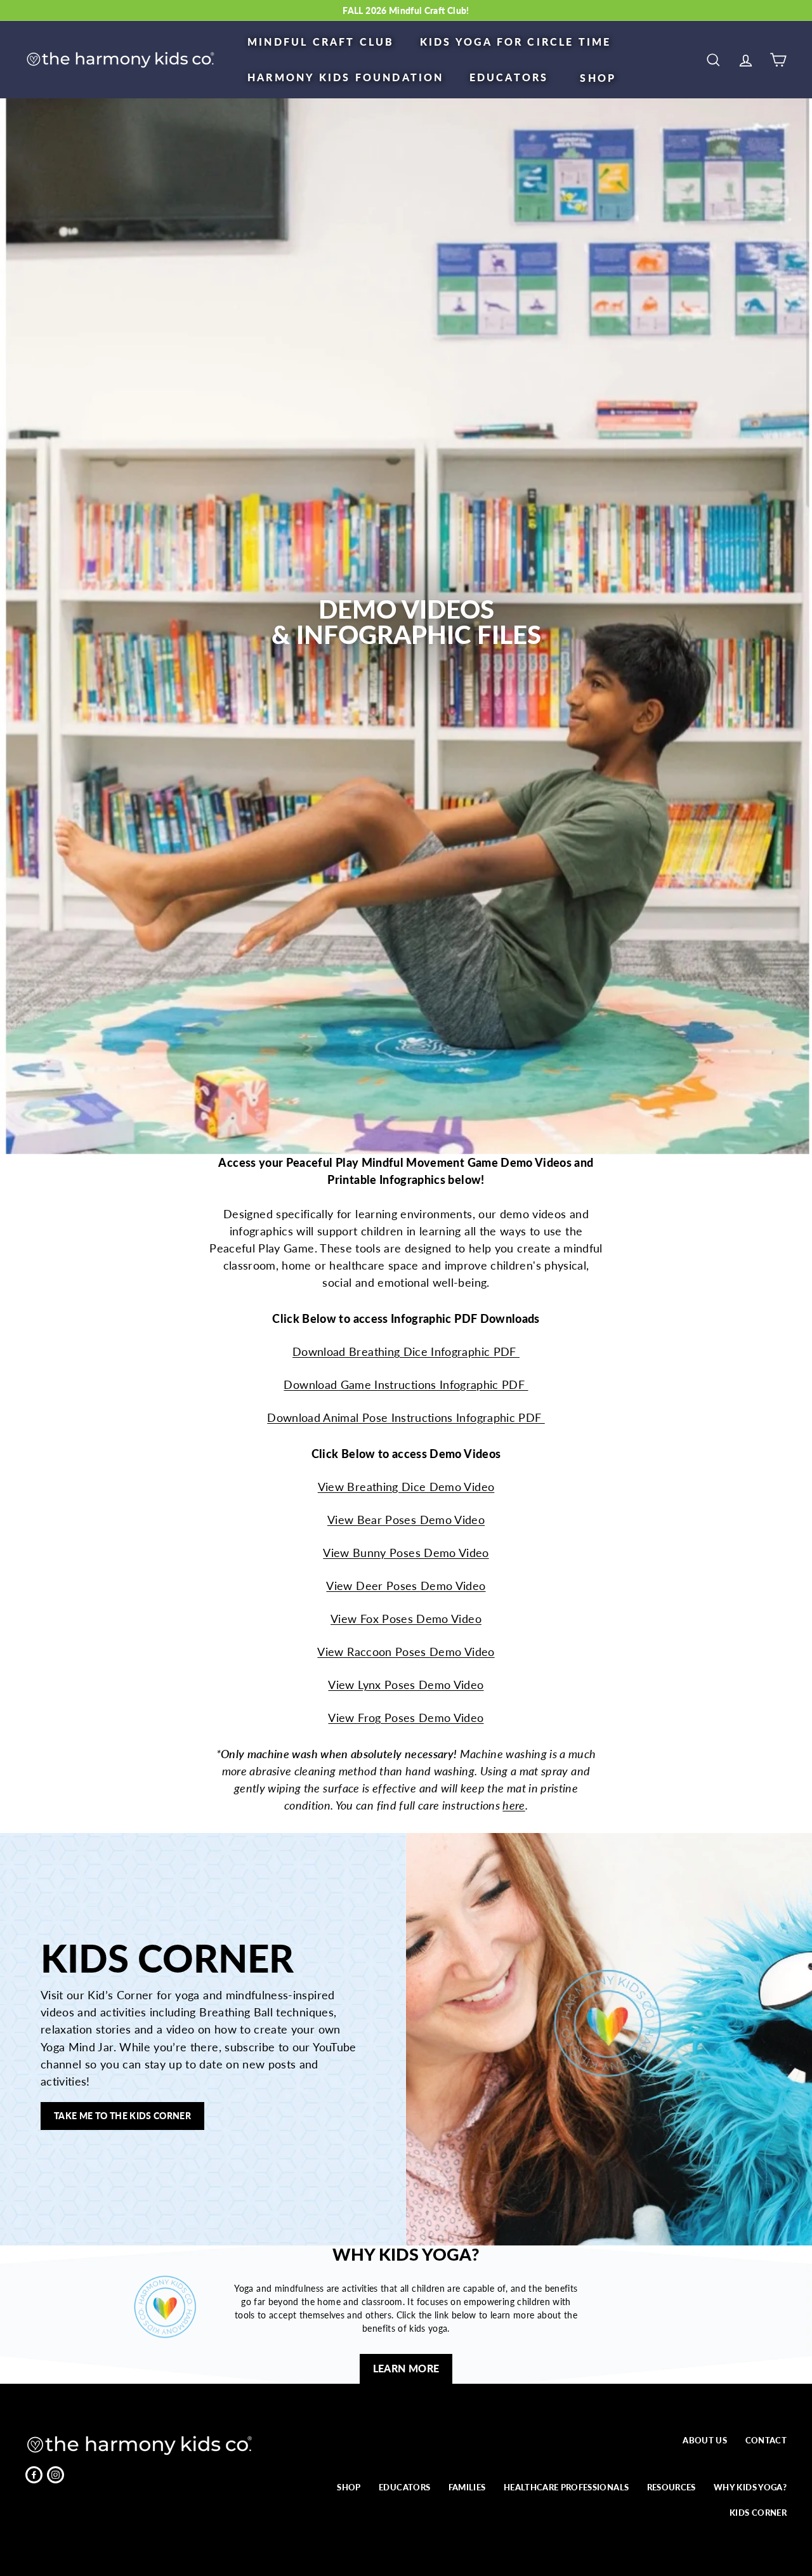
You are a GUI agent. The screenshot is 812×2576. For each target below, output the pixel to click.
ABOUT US (705, 2440)
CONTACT (766, 2440)
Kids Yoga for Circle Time (516, 42)
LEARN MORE (406, 2368)
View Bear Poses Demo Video (406, 1520)
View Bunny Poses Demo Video (406, 1553)
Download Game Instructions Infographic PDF (406, 1384)
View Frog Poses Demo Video (406, 1718)
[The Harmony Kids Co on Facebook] (34, 2475)
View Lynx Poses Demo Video (406, 1685)
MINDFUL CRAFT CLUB (321, 42)
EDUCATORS (509, 77)
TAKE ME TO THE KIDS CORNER (122, 2116)
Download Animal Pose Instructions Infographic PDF (406, 1417)
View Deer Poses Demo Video (406, 1586)
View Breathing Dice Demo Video (406, 1487)
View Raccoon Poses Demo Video (406, 1652)
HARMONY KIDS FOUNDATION (346, 77)
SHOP (598, 78)
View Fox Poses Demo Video (406, 1619)
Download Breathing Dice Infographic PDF (406, 1351)
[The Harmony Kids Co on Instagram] (56, 2475)
